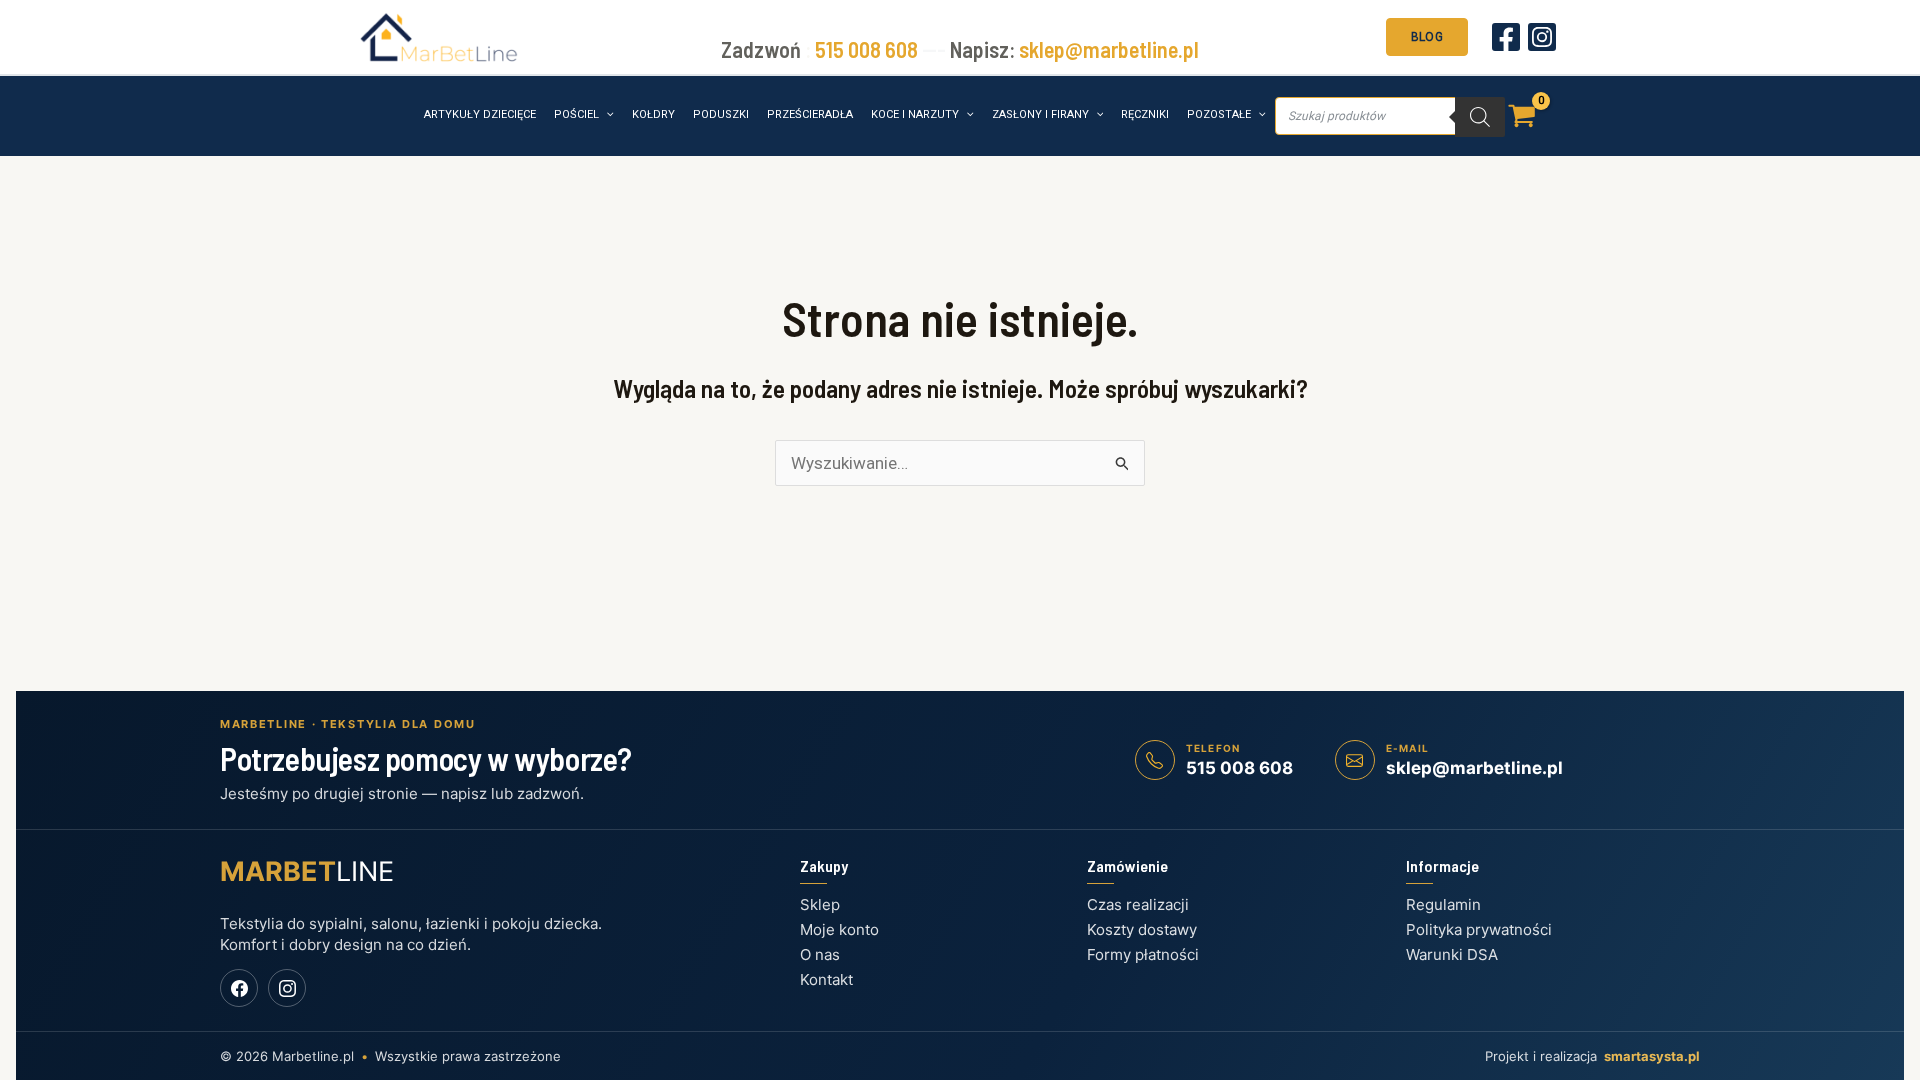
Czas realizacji (1138, 904)
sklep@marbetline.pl (1109, 49)
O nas (820, 954)
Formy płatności (1143, 954)
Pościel (576, 114)
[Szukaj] (1480, 117)
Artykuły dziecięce (480, 114)
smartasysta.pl (1652, 1056)
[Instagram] (1542, 37)
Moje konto (839, 929)
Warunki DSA (1452, 954)
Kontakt (826, 979)
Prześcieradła (810, 114)
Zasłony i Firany (1040, 114)
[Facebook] (1506, 37)
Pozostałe (1219, 114)
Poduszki (721, 114)
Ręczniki (1145, 114)
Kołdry (653, 114)
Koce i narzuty (915, 114)
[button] (1427, 35)
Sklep (820, 904)
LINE (307, 871)
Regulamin (1443, 904)
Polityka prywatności (1479, 929)
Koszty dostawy (1142, 929)
